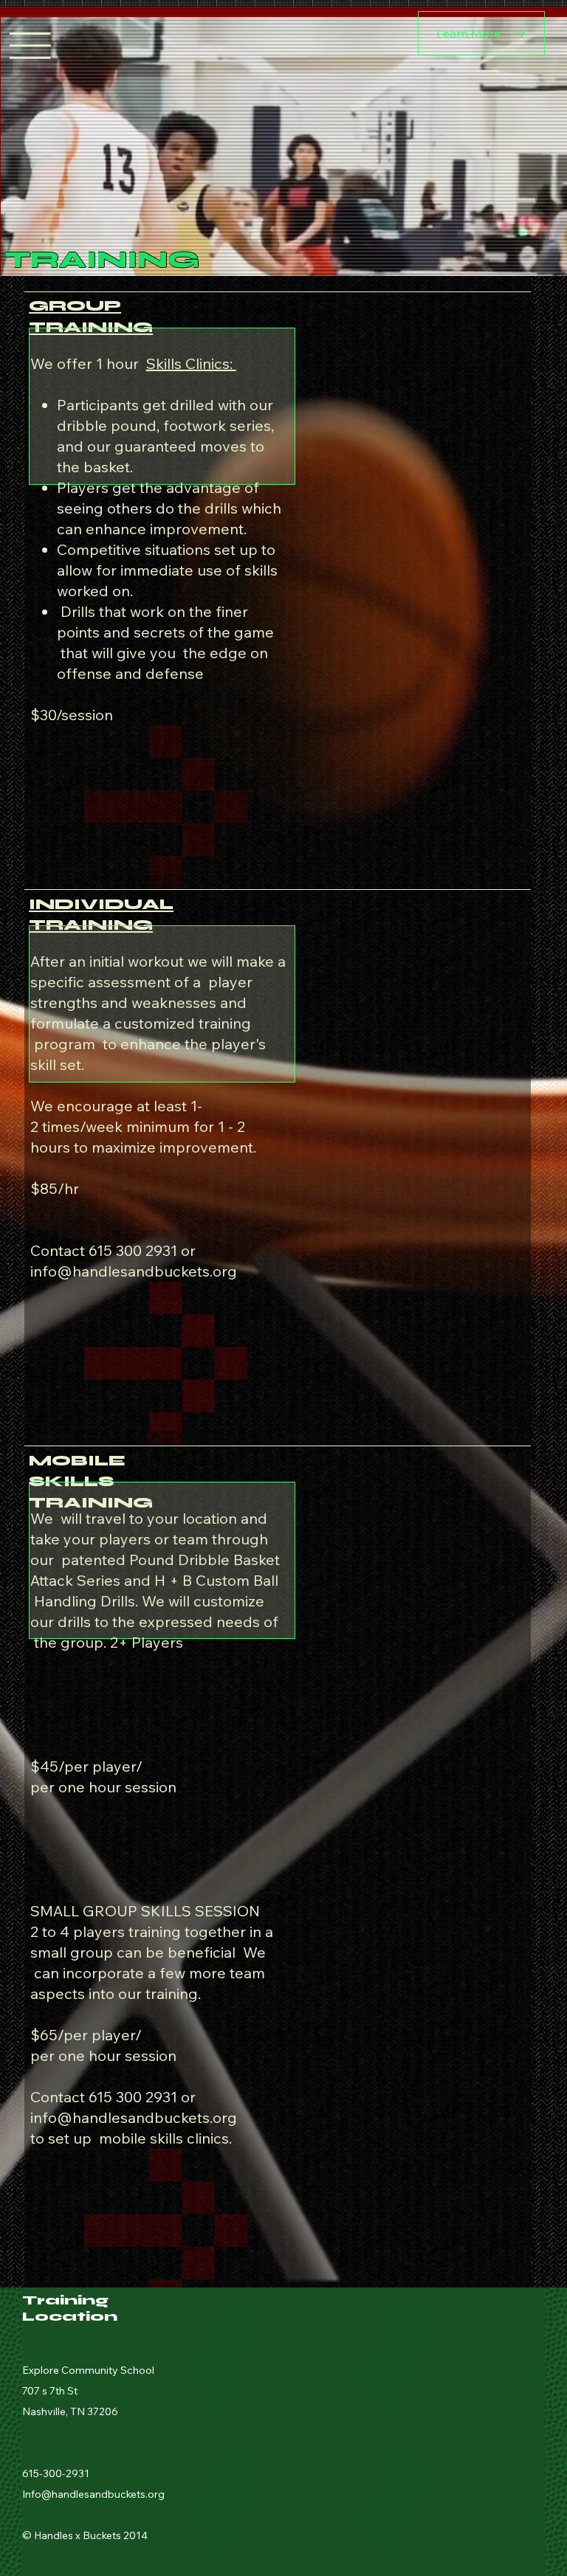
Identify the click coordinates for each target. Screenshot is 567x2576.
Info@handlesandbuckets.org (93, 2494)
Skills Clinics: (191, 363)
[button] (541, 258)
